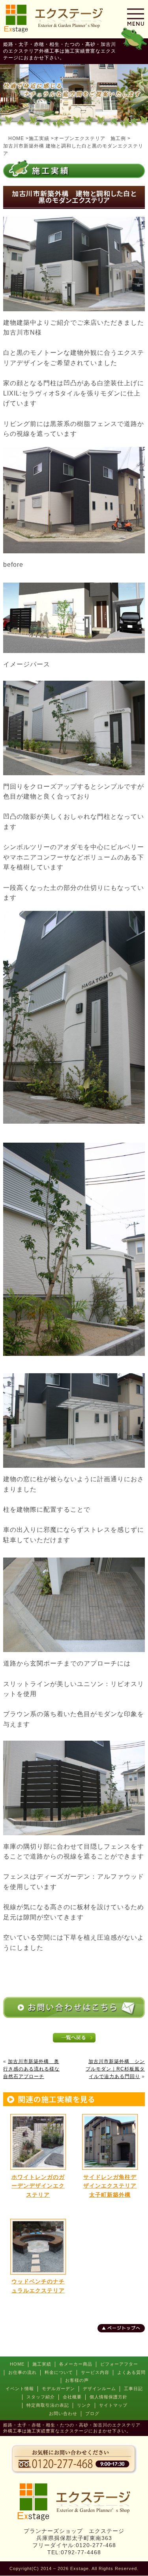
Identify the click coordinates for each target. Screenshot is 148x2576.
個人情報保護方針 (109, 2397)
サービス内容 (95, 2372)
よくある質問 (131, 2372)
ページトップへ (124, 2328)
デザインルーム (99, 2389)
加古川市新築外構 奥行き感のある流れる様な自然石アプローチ (31, 2069)
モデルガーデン (58, 2389)
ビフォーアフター (119, 2364)
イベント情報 (20, 2389)
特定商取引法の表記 (48, 2405)
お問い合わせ (63, 2413)
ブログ (92, 2413)
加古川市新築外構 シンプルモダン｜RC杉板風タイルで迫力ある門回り (115, 2069)
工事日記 (133, 2389)
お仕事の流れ (22, 2372)
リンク (84, 2405)
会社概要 (72, 2397)
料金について (59, 2372)
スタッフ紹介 (41, 2397)
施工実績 (42, 2364)
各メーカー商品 (76, 2364)
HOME (17, 2364)
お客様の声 (77, 2380)
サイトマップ (113, 2405)
